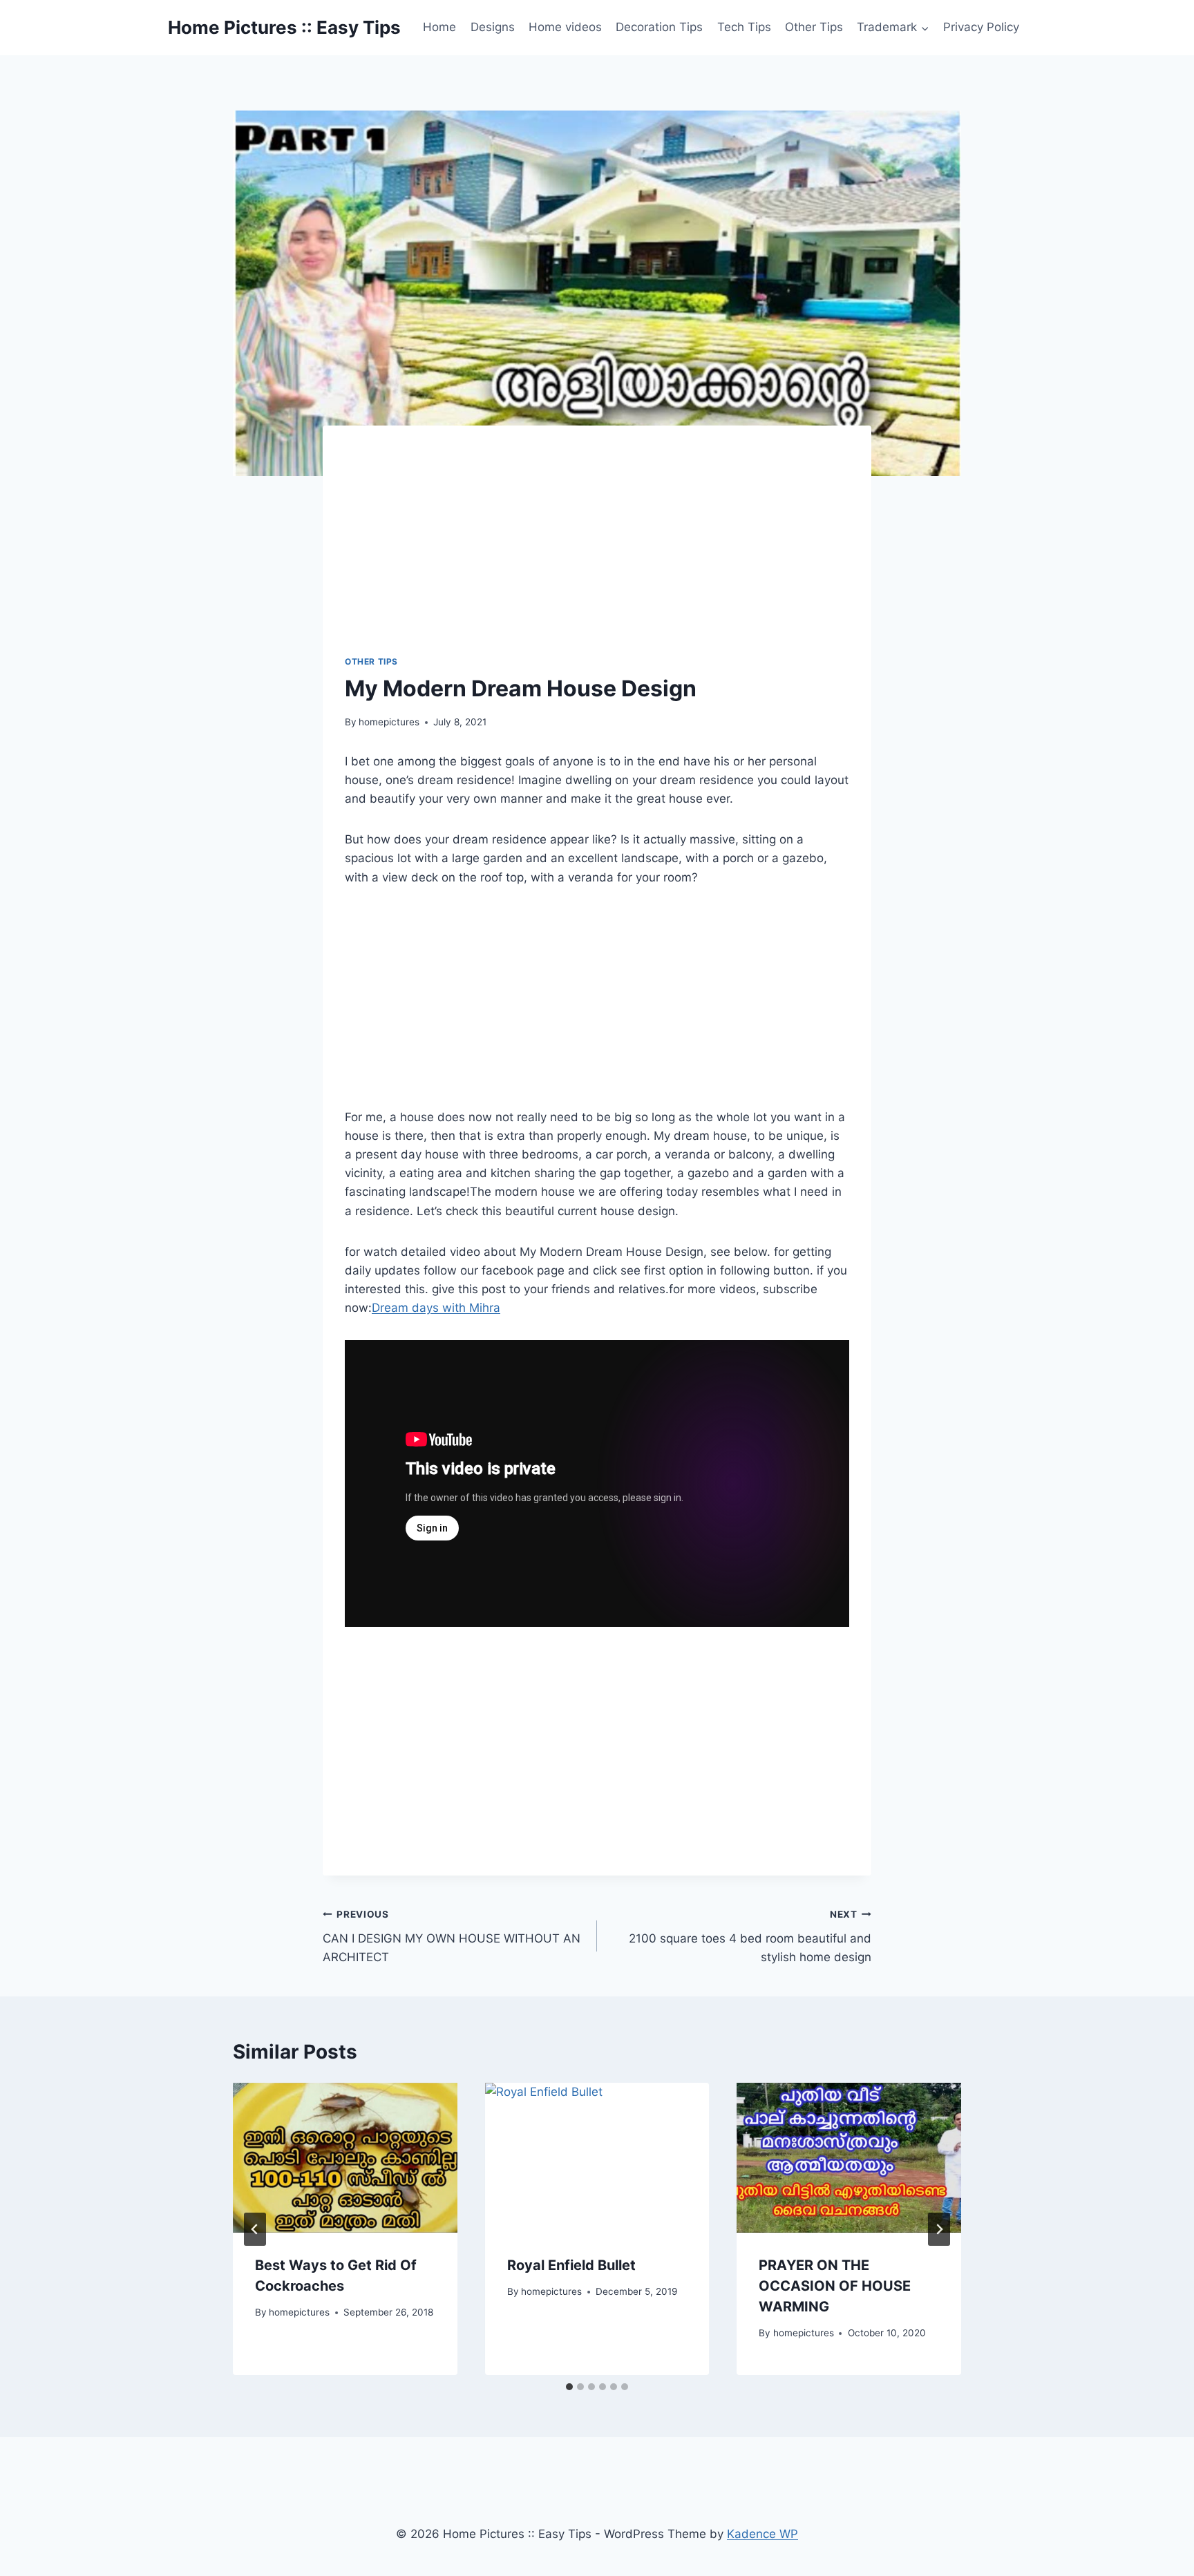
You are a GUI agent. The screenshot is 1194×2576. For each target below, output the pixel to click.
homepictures (389, 722)
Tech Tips (744, 27)
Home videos (565, 27)
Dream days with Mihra (436, 1308)
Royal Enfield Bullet (571, 2265)
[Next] (939, 2229)
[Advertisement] (614, 551)
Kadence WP (762, 2534)
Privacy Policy (981, 27)
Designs (493, 27)
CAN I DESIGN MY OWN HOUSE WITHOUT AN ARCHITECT (452, 1936)
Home (439, 27)
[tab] (569, 2387)
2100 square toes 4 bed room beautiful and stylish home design (750, 1936)
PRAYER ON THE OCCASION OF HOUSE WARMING (835, 2286)
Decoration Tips (659, 27)
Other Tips (814, 27)
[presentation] (345, 2157)
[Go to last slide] (255, 2229)
